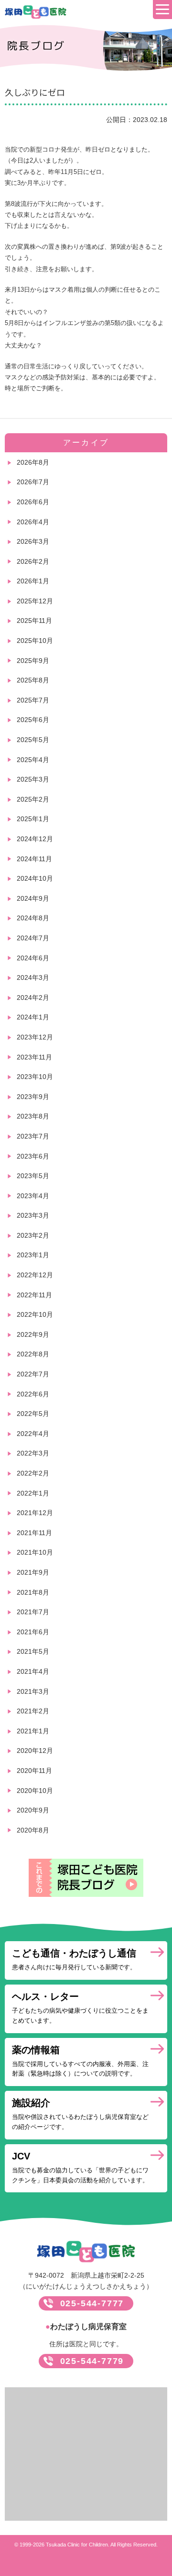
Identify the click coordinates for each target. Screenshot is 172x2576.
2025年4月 (33, 760)
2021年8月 (33, 1592)
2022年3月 (33, 1453)
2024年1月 (33, 1017)
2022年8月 (33, 1354)
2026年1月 (33, 581)
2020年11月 (34, 1771)
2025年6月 (33, 720)
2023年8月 (33, 1116)
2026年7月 (33, 482)
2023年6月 (33, 1156)
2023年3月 (33, 1215)
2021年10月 (35, 1552)
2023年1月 (33, 1255)
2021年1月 (33, 1731)
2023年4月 (33, 1196)
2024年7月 (33, 938)
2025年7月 (33, 700)
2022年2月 (33, 1473)
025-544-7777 (92, 2303)
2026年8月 (33, 462)
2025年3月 (33, 779)
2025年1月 (33, 819)
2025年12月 (35, 601)
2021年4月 (33, 1671)
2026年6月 (33, 502)
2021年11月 (34, 1533)
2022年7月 (33, 1374)
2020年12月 (35, 1751)
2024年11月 (34, 859)
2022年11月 (34, 1295)
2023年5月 (33, 1176)
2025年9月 (33, 661)
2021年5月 (33, 1651)
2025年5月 (33, 740)
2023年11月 (34, 1057)
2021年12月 (35, 1513)
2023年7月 (33, 1136)
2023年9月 (33, 1097)
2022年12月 (35, 1275)
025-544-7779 (92, 2361)
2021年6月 (33, 1632)
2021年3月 (33, 1691)
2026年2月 (33, 561)
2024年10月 (35, 878)
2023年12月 (35, 1037)
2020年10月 (35, 1791)
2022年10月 (35, 1314)
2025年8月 (33, 680)
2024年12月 (35, 839)
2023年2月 (33, 1235)
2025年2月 (33, 799)
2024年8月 (33, 918)
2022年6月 (33, 1394)
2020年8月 (33, 1830)
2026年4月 (33, 522)
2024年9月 (33, 898)
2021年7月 (33, 1612)
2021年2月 (33, 1711)
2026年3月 (33, 541)
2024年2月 (33, 998)
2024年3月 (33, 977)
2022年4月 (33, 1434)
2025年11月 (34, 621)
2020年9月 (33, 1810)
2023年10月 (35, 1077)
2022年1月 (33, 1493)
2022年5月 (33, 1414)
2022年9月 (33, 1334)
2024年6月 (33, 958)
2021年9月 (33, 1572)
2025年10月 (35, 641)
